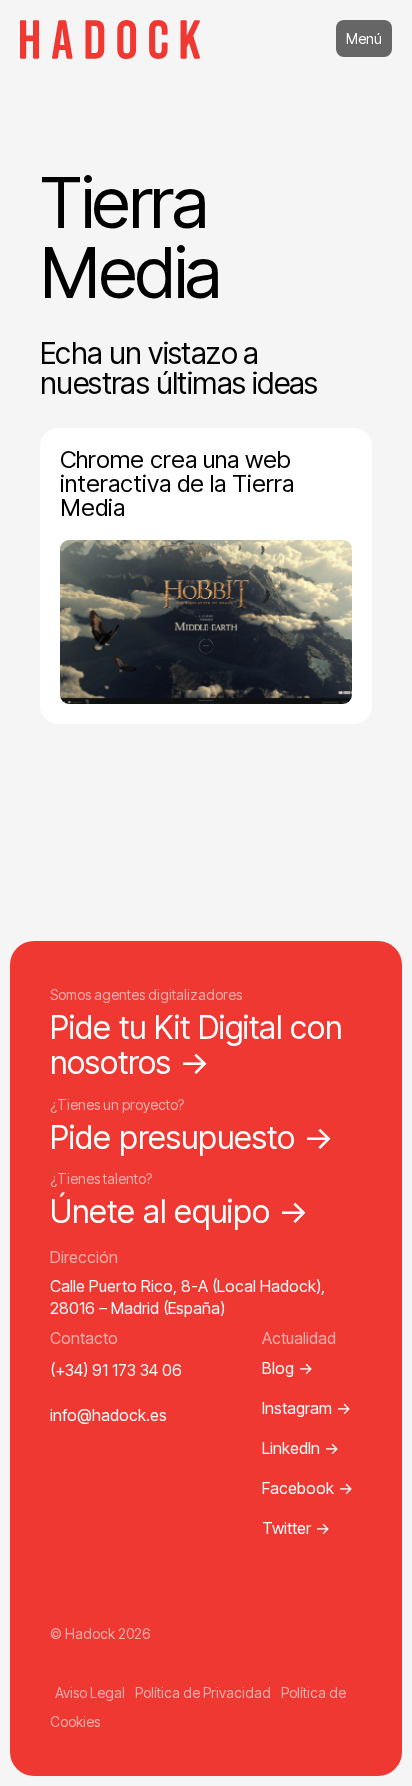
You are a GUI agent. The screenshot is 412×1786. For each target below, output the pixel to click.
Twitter (296, 1528)
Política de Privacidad (203, 1692)
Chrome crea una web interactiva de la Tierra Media (177, 483)
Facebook (307, 1488)
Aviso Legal (90, 1692)
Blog (287, 1368)
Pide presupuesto (192, 1137)
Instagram (306, 1408)
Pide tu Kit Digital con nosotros (196, 1045)
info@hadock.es (108, 1415)
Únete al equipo (179, 1211)
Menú (364, 38)
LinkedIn (300, 1448)
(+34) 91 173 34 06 (116, 1370)
